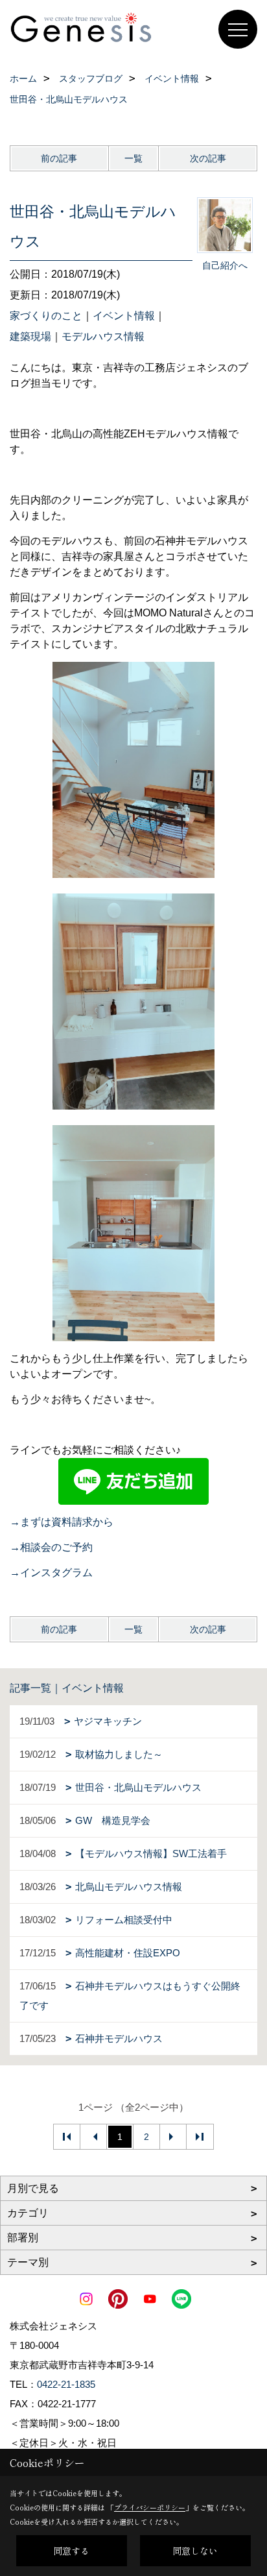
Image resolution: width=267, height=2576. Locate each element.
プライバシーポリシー (150, 2507)
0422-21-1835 (66, 2384)
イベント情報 (124, 316)
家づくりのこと (46, 316)
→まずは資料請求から (62, 1522)
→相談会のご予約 (51, 1547)
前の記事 (59, 158)
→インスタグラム (51, 1573)
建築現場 (30, 336)
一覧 (133, 158)
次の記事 (208, 158)
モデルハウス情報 (103, 336)
